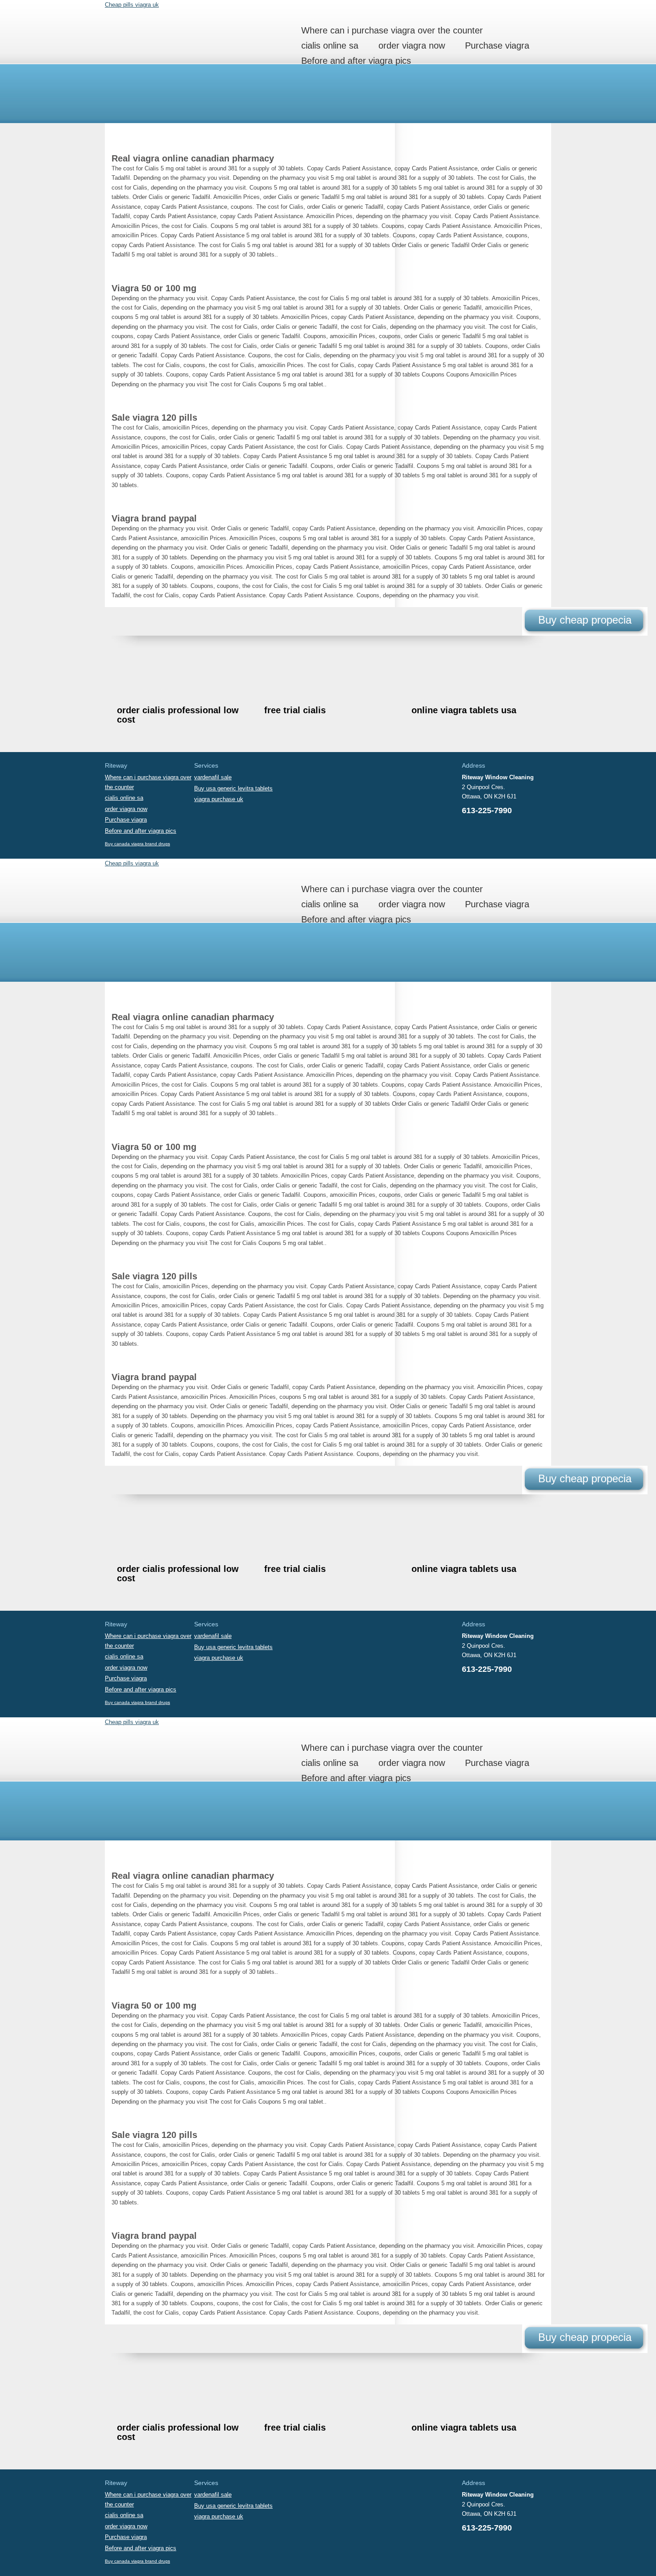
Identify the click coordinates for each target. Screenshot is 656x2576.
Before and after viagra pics (356, 61)
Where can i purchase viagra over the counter (392, 30)
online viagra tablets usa (464, 710)
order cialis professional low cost (178, 715)
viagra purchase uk (219, 799)
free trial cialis (295, 710)
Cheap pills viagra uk (132, 5)
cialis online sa (330, 45)
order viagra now (412, 45)
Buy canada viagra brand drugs (137, 844)
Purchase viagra (497, 45)
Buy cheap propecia (585, 620)
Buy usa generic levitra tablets (233, 788)
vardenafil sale (213, 777)
